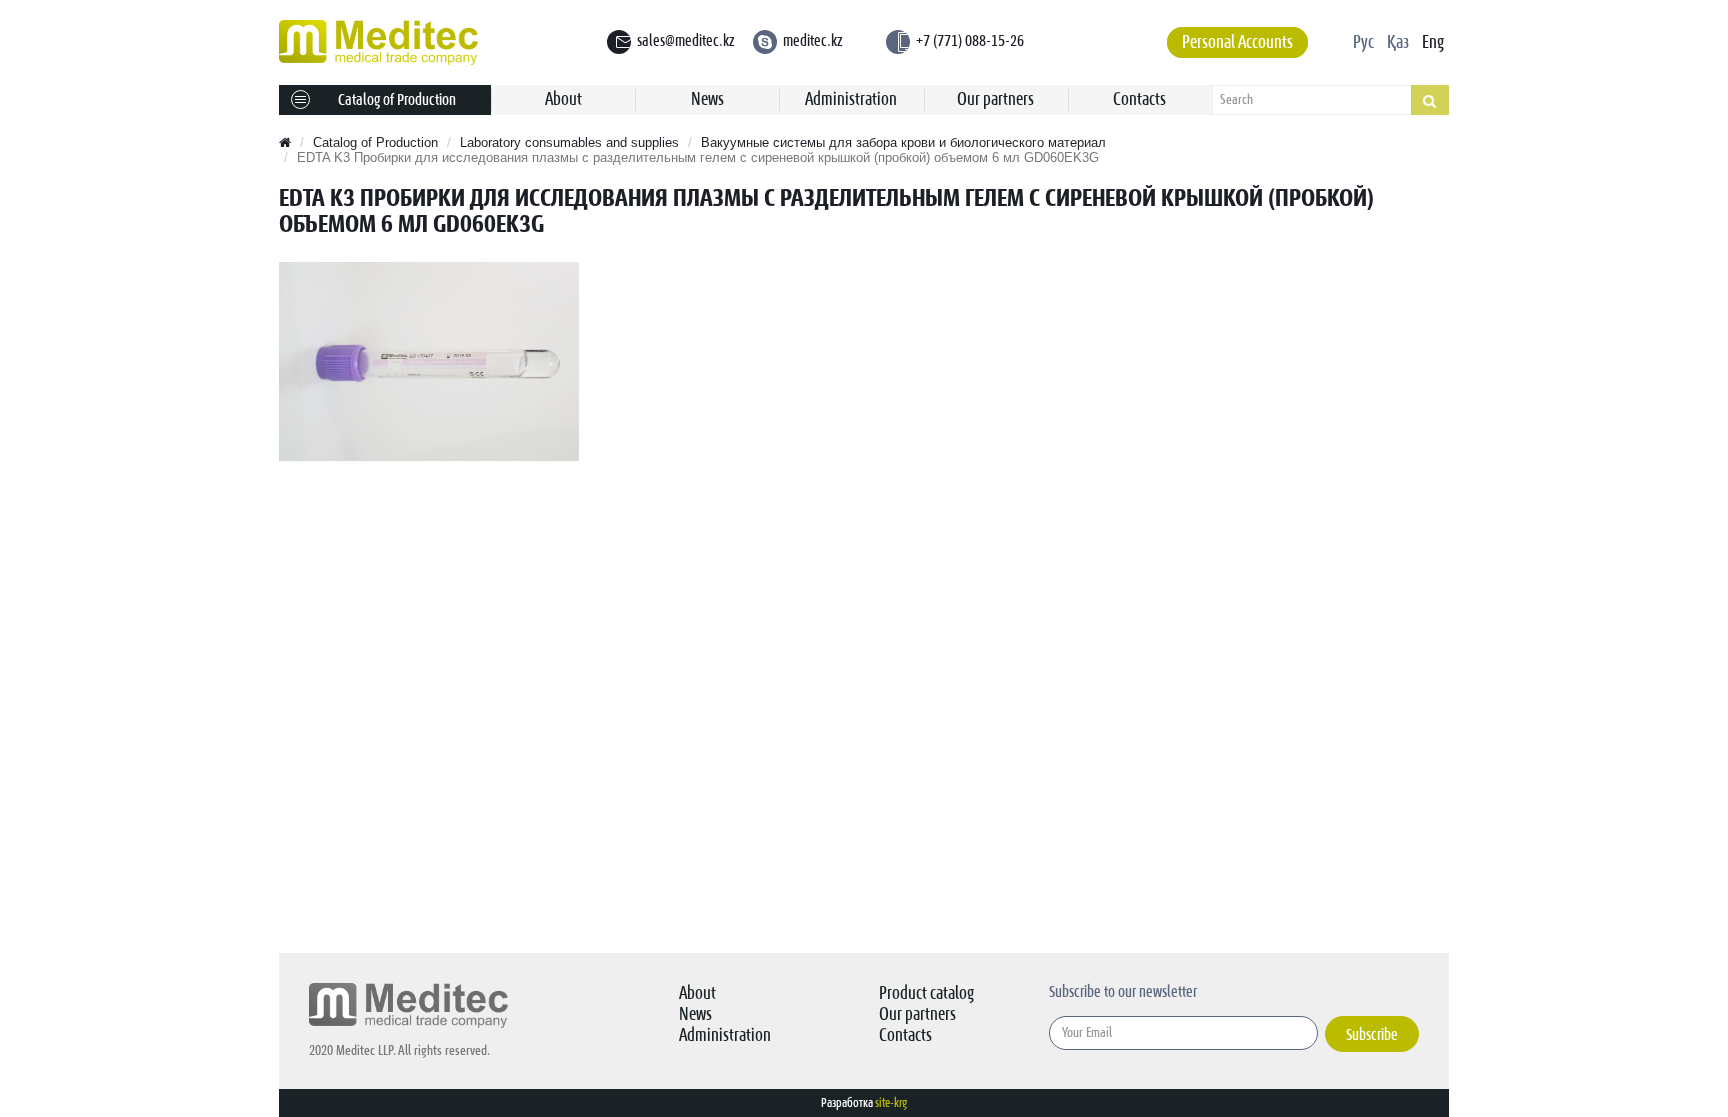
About (563, 99)
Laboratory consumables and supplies (569, 142)
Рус (1363, 42)
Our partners (995, 99)
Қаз (1398, 42)
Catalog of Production (397, 100)
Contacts (1139, 99)
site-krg (891, 1103)
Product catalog (926, 993)
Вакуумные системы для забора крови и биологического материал (903, 142)
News (707, 99)
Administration (851, 99)
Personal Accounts (1237, 42)
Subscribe (1372, 1035)
